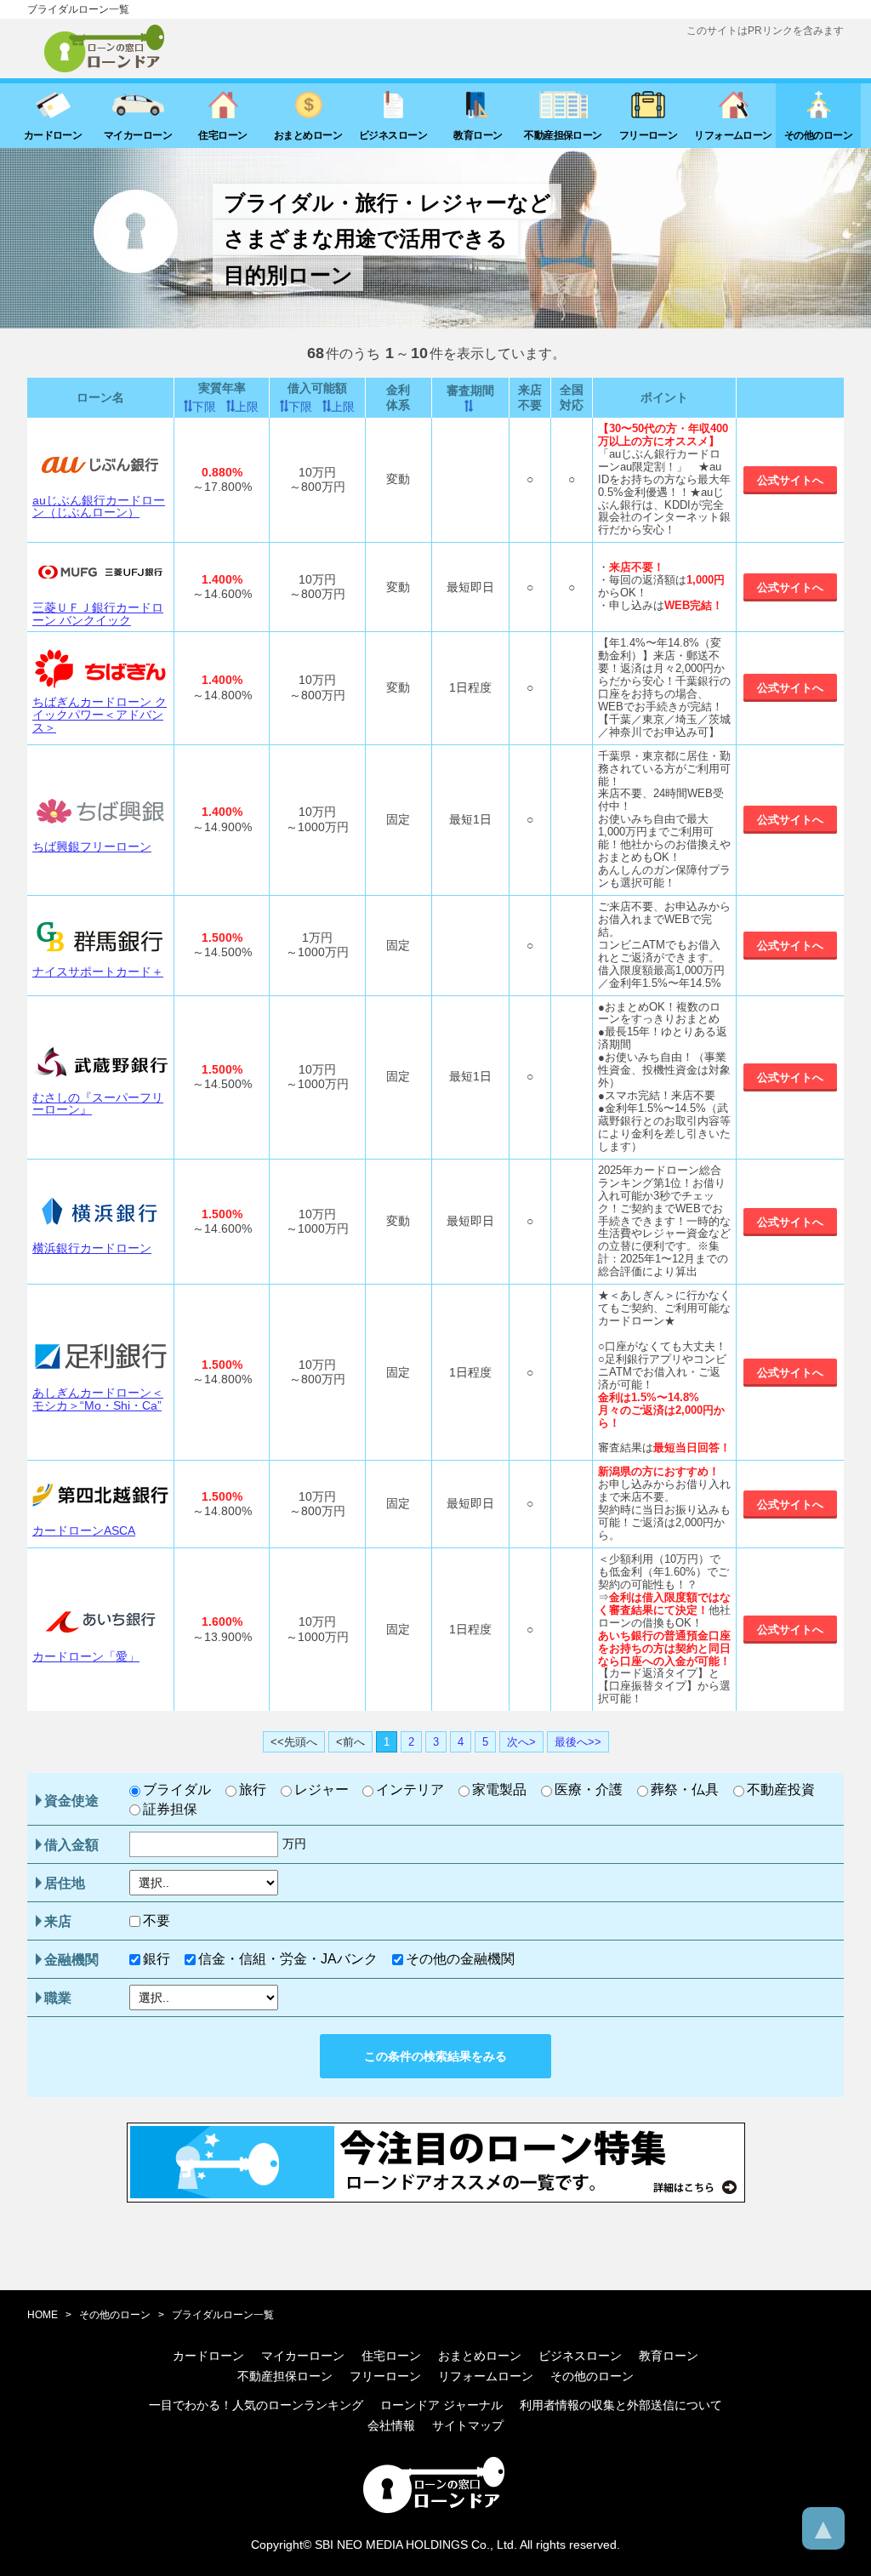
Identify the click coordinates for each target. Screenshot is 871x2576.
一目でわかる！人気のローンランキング (256, 2405)
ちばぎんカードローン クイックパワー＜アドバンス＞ (100, 714)
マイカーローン (303, 2356)
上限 (247, 407)
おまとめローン (480, 2356)
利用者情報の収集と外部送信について (621, 2405)
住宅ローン (391, 2356)
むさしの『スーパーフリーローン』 (98, 1104)
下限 (204, 407)
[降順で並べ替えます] (470, 406)
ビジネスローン (580, 2356)
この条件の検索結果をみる (435, 2056)
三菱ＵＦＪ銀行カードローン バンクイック (98, 614)
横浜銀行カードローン (92, 1248)
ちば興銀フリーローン (92, 846)
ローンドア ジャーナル (441, 2405)
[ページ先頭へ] (823, 2528)
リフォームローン (486, 2376)
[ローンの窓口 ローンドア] (435, 2510)
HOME (43, 2315)
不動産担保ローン (285, 2376)
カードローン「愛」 (86, 1656)
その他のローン (115, 2315)
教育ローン (669, 2356)
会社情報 (391, 2425)
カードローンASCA (84, 1530)
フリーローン (385, 2376)
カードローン (208, 2356)
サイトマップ (468, 2425)
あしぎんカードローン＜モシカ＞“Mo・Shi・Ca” (98, 1399)
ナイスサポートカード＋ (98, 972)
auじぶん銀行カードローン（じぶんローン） (99, 507)
